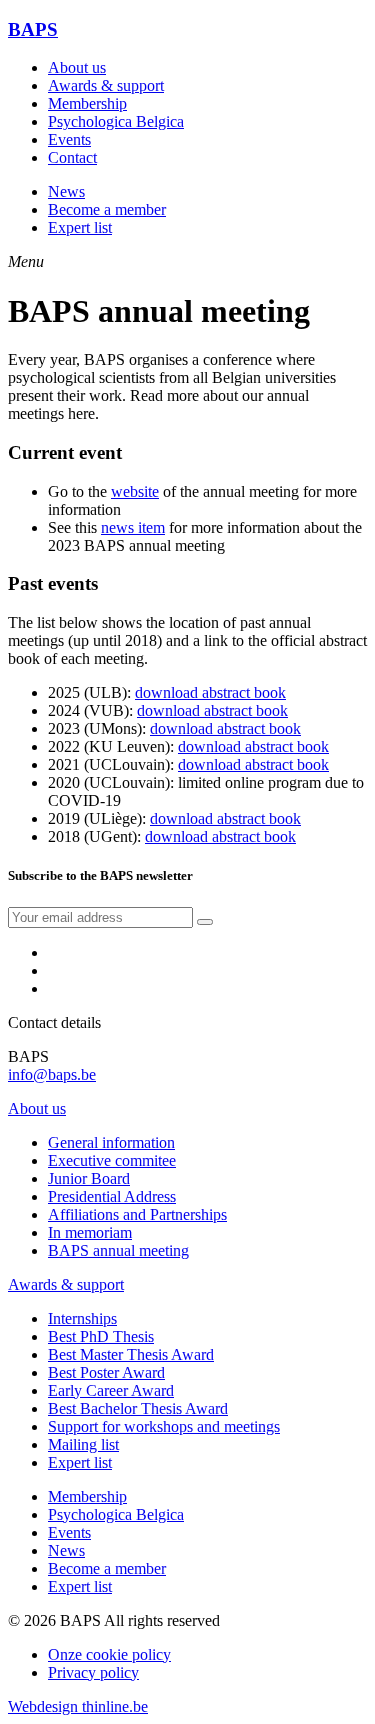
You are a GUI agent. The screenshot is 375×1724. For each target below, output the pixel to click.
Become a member (107, 209)
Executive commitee (112, 1160)
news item (133, 527)
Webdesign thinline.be (78, 1706)
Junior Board (89, 1178)
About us (77, 67)
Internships (82, 1318)
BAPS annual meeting (118, 1250)
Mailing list (83, 1444)
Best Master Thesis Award (131, 1354)
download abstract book (210, 692)
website (135, 491)
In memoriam (90, 1232)
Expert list (80, 227)
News (66, 191)
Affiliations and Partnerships (137, 1214)
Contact (72, 157)
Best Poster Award (106, 1372)
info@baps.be (52, 1074)
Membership (87, 103)
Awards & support (106, 85)
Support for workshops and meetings (164, 1426)
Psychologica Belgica (116, 121)
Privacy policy (93, 1672)
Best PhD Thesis (101, 1336)
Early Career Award (111, 1390)
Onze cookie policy (109, 1654)
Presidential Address (112, 1196)
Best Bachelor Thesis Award (138, 1408)
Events (69, 139)
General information (111, 1142)
